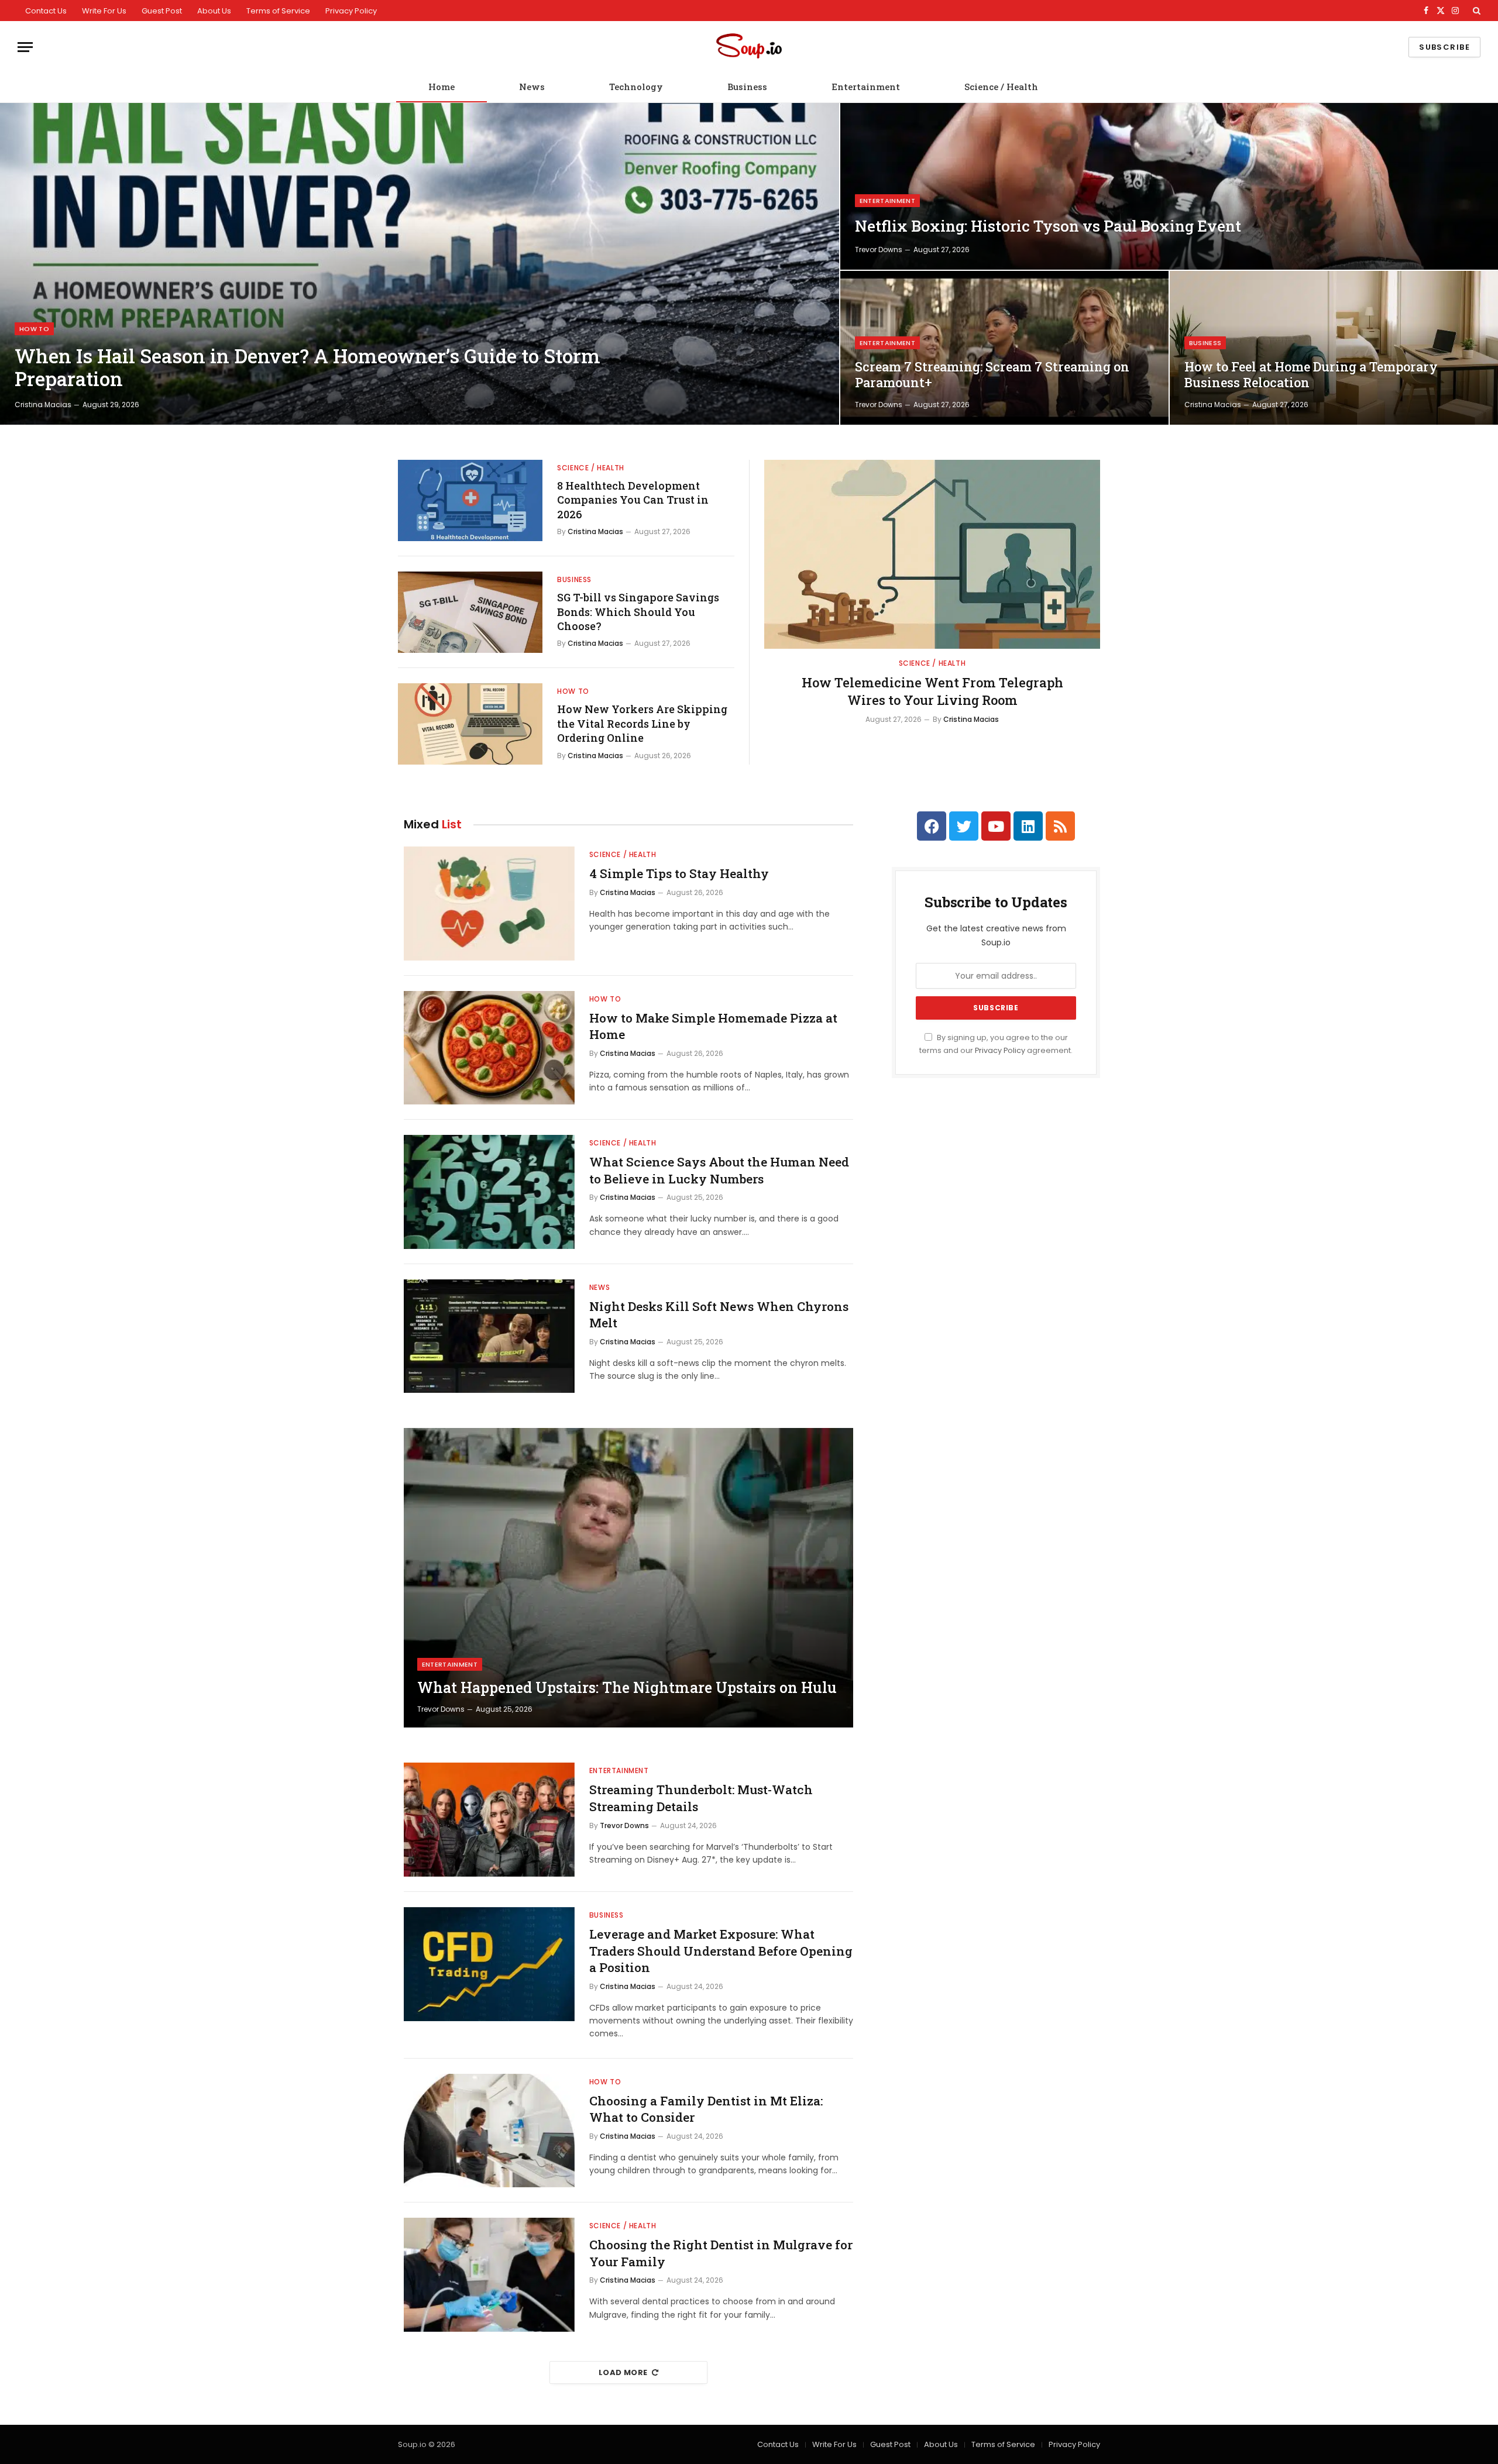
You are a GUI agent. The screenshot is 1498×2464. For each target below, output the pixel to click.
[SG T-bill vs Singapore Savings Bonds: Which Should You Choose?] (470, 612)
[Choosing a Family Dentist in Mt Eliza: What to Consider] (489, 2131)
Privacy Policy (351, 11)
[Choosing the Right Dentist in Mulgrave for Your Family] (489, 2275)
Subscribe (1444, 47)
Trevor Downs (879, 250)
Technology (636, 87)
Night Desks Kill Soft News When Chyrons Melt (719, 1315)
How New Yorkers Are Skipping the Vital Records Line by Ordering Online (642, 723)
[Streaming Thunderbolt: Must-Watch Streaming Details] (489, 1820)
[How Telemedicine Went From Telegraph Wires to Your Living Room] (932, 554)
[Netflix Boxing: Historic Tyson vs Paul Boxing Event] (1169, 186)
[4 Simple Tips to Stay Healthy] (489, 904)
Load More (623, 2372)
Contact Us (46, 11)
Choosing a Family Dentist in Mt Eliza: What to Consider (706, 2109)
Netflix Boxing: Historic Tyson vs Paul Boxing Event (1048, 226)
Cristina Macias (43, 405)
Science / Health (1001, 87)
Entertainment (866, 87)
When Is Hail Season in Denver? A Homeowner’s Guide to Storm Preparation (307, 368)
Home (442, 87)
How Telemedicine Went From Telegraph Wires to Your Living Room (932, 691)
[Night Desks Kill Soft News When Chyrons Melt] (489, 1336)
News (532, 87)
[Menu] (25, 47)
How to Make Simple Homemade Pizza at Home (713, 1026)
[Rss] (1060, 826)
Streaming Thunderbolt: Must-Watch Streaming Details (701, 1798)
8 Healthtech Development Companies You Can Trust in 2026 (633, 500)
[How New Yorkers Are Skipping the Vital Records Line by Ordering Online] (470, 724)
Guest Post (162, 11)
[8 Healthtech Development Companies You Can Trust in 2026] (470, 500)
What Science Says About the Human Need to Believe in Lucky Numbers (719, 1170)
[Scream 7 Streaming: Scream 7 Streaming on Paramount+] (1004, 348)
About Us (214, 11)
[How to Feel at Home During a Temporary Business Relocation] (1334, 348)
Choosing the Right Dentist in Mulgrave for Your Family (721, 2253)
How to (34, 329)
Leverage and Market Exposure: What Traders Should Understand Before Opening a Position (721, 1951)
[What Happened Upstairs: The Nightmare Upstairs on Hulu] (628, 1578)
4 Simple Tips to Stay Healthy (679, 873)
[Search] (1475, 11)
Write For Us (104, 11)
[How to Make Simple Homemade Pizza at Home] (489, 1048)
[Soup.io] (749, 47)
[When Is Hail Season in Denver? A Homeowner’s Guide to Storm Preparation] (420, 264)
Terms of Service (278, 11)
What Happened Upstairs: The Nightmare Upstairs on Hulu (627, 1688)
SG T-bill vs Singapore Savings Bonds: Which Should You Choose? (638, 612)
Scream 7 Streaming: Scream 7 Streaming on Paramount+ (992, 375)
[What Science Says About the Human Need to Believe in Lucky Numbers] (489, 1192)
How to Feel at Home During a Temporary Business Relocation (1311, 375)
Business (747, 87)
